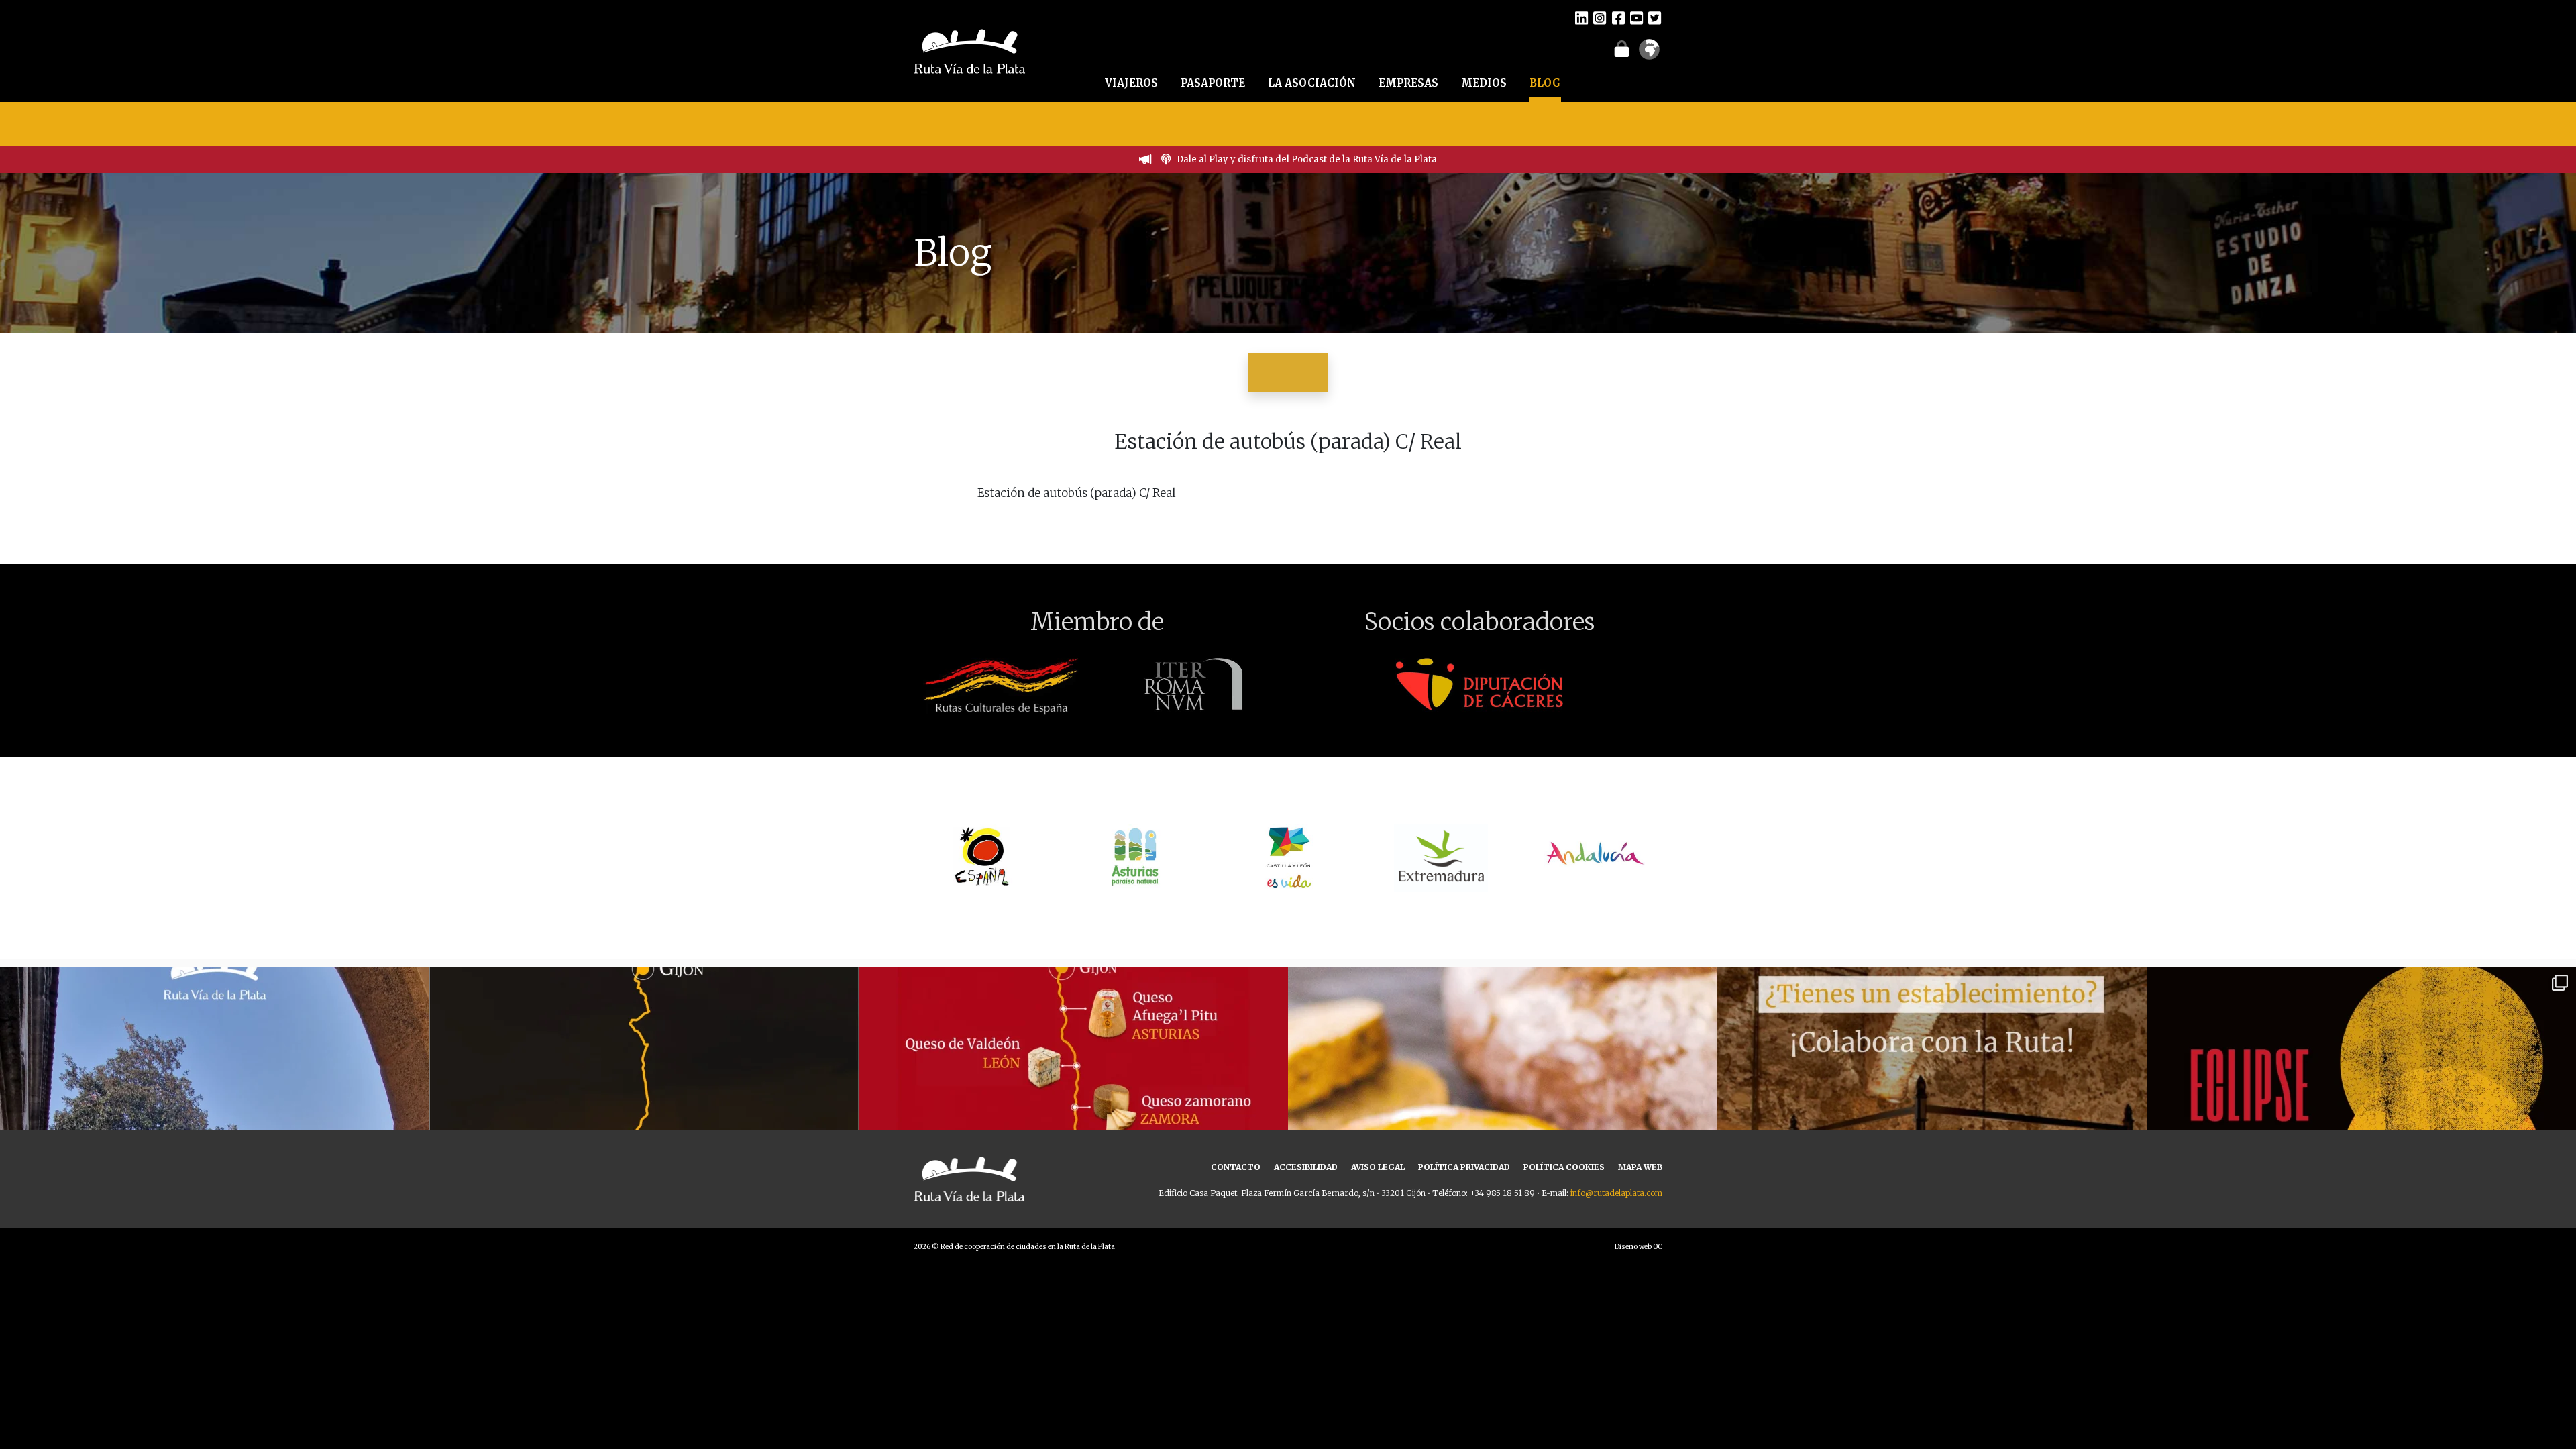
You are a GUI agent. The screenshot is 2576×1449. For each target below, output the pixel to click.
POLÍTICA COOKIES (1564, 1167)
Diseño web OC (1639, 1247)
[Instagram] (1600, 17)
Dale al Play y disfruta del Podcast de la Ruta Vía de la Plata (1307, 159)
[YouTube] (1636, 17)
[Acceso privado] (1622, 48)
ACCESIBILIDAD (1306, 1167)
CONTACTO (1236, 1167)
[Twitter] (1655, 17)
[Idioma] (1649, 54)
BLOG (1545, 83)
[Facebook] (1618, 17)
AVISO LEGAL (1378, 1167)
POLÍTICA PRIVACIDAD (1464, 1167)
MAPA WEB (1640, 1167)
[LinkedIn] (1581, 17)
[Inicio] (970, 50)
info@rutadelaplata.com (1616, 1193)
